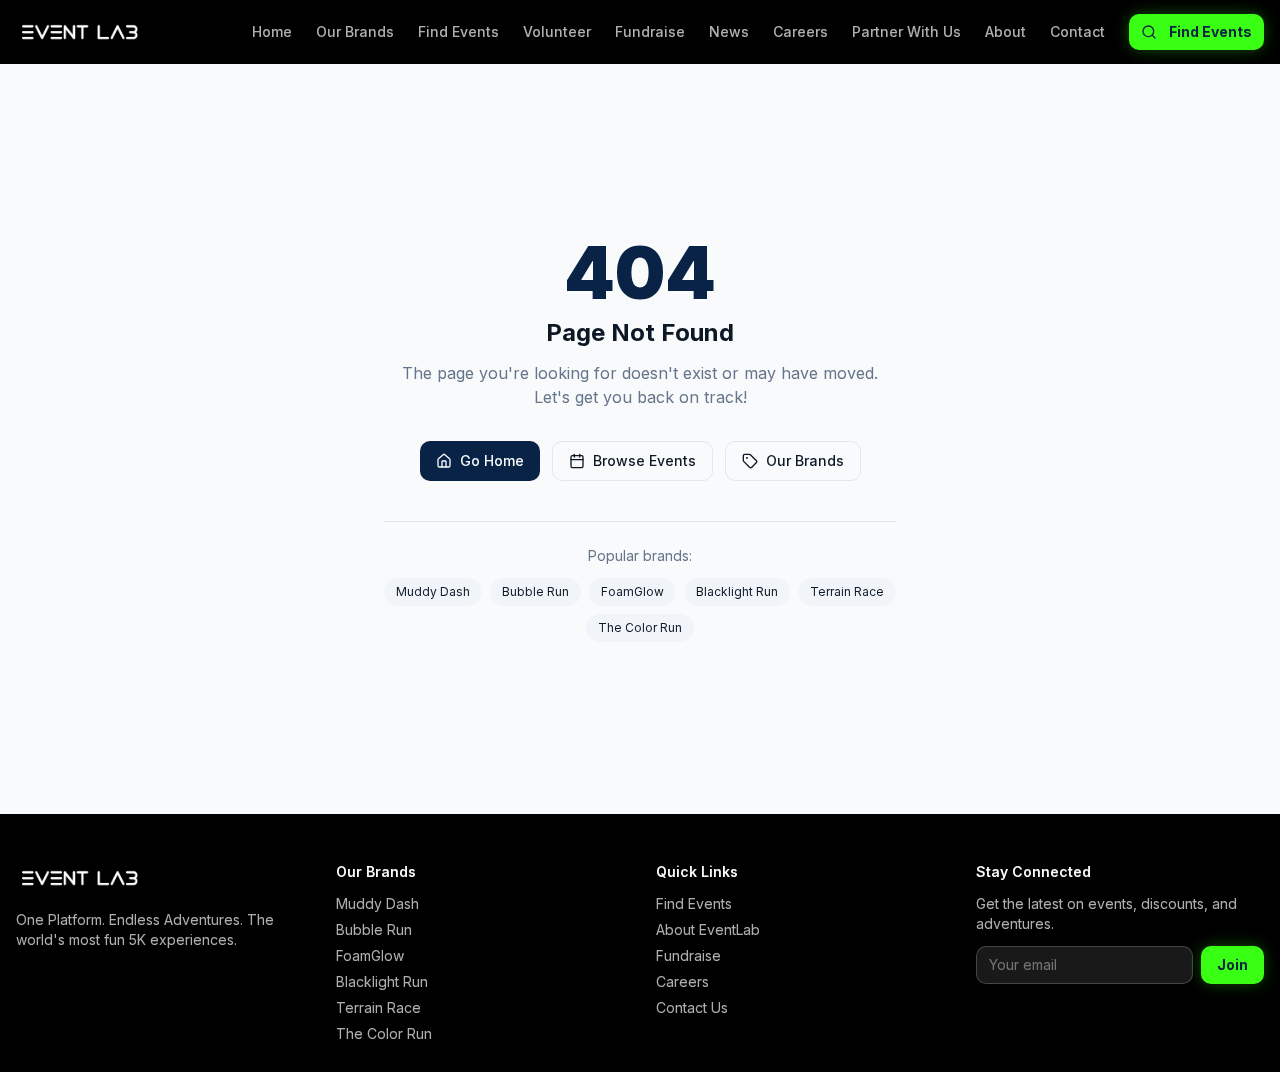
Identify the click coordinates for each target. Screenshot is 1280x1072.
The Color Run (640, 627)
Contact (1077, 31)
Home (272, 31)
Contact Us (692, 1007)
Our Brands (355, 31)
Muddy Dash (433, 591)
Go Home (492, 460)
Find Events (458, 31)
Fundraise (650, 31)
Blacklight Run (737, 591)
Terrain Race (847, 591)
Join (1232, 964)
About (1005, 31)
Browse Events (644, 460)
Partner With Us (906, 31)
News (729, 31)
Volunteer (557, 31)
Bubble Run (535, 591)
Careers (800, 31)
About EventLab (708, 929)
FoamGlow (632, 591)
